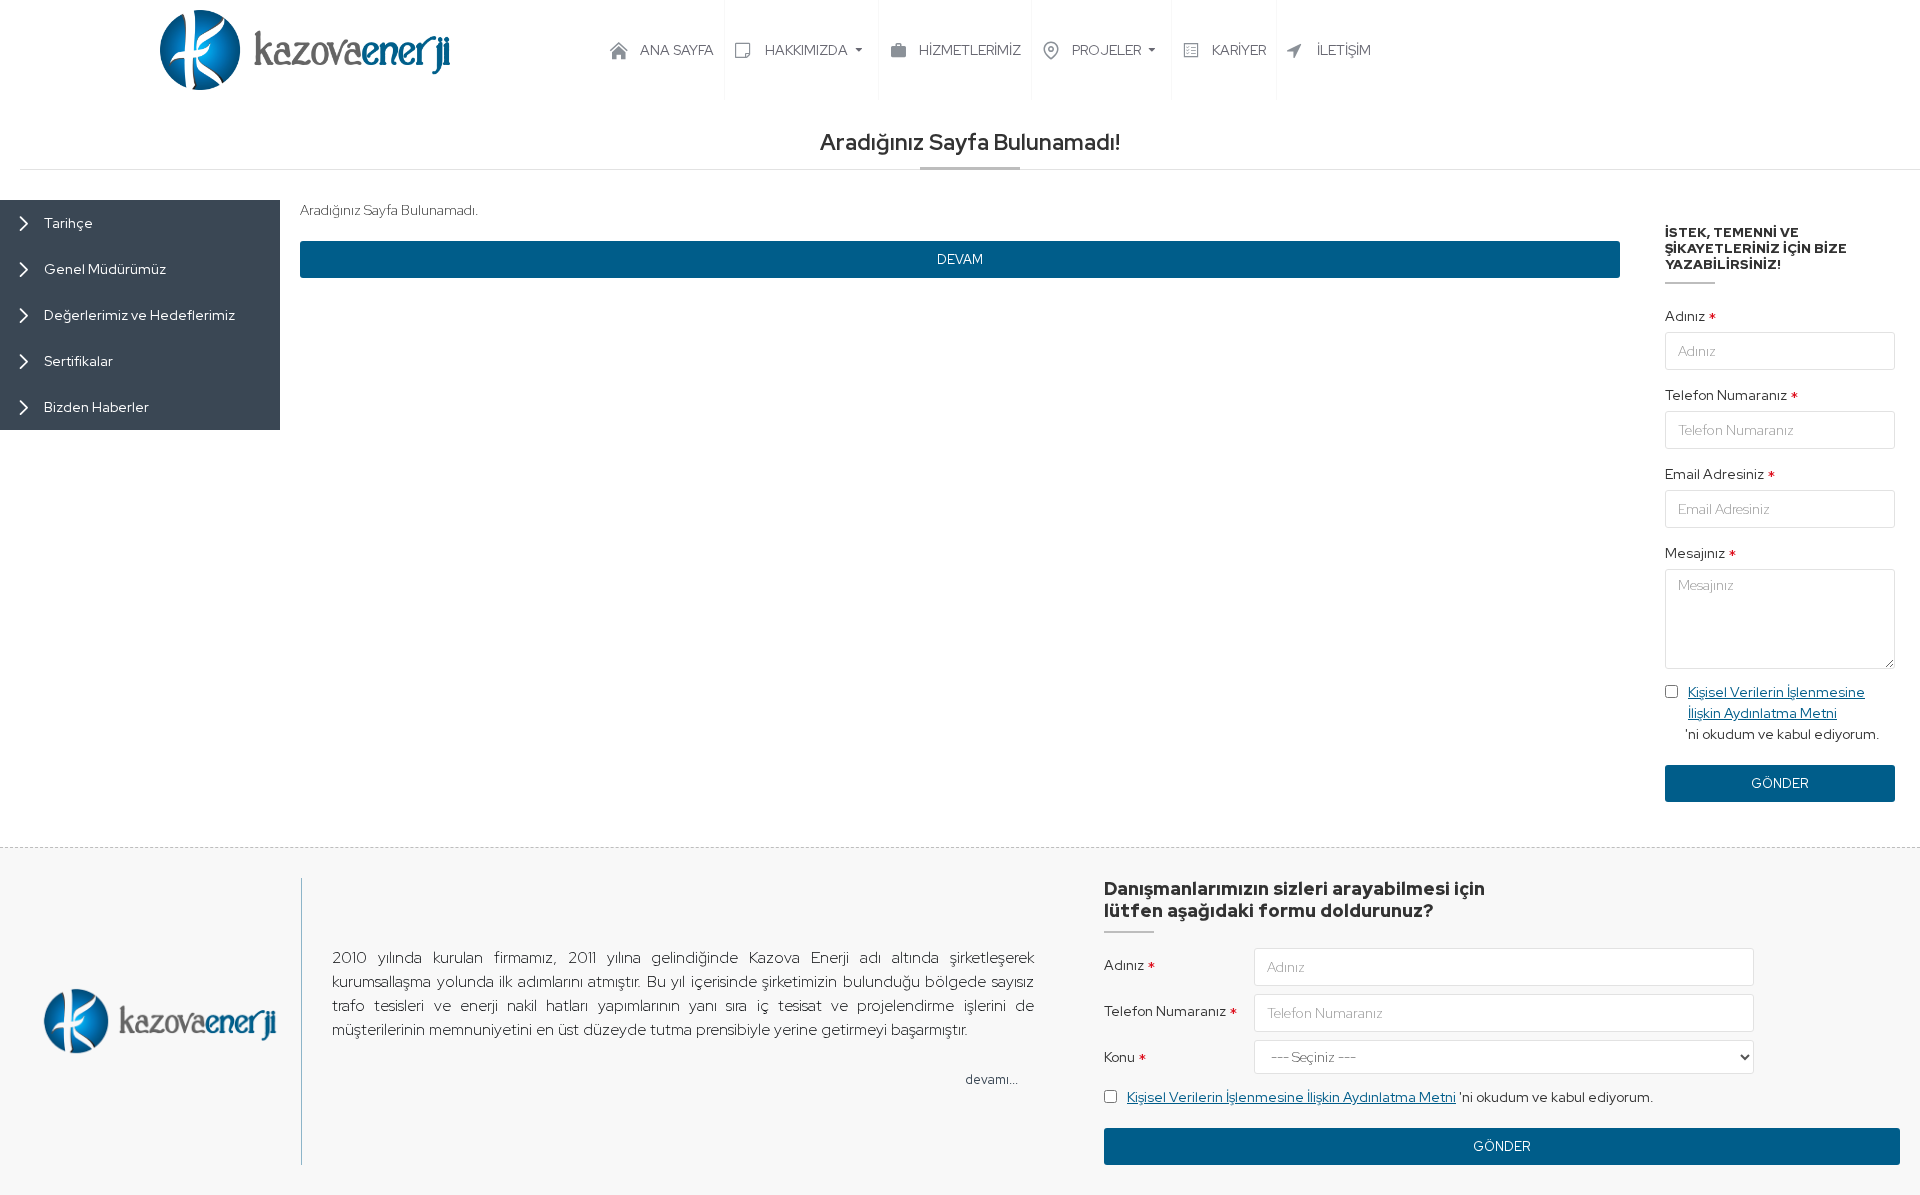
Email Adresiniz (1714, 474)
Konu (1119, 1057)
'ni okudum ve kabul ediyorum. (1782, 713)
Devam (960, 259)
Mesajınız (1695, 553)
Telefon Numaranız (1726, 395)
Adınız (1685, 316)
